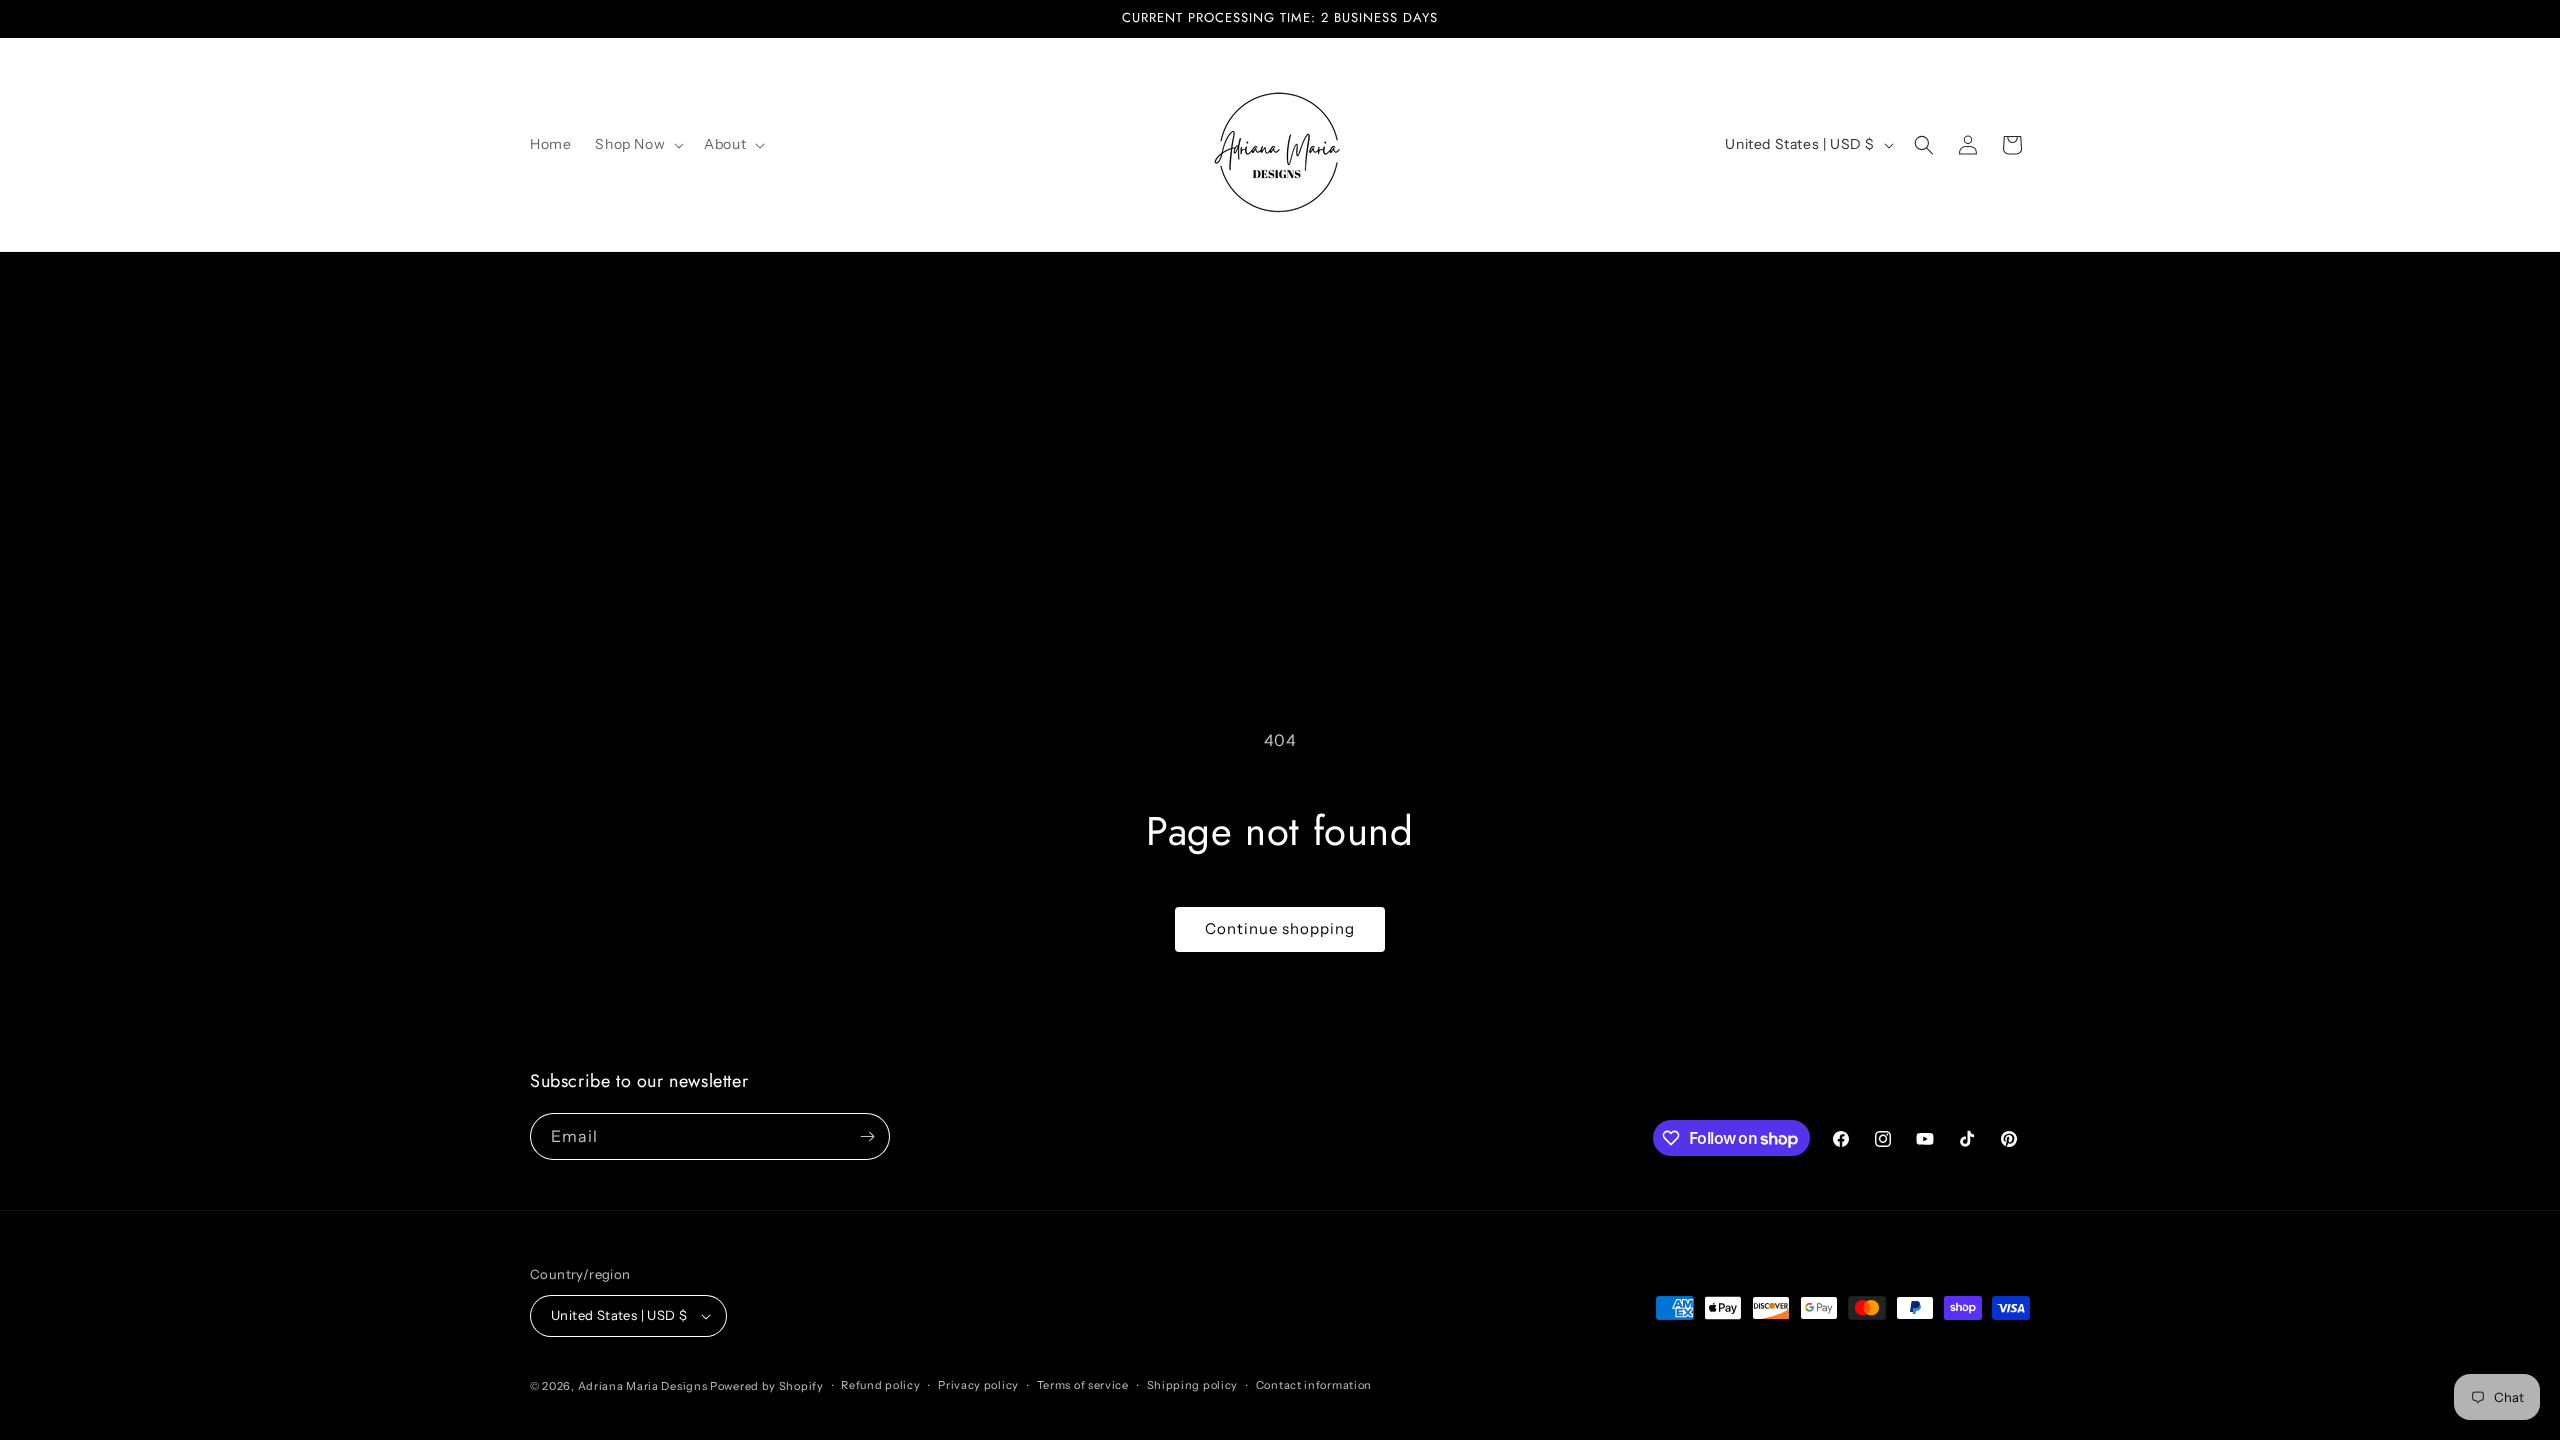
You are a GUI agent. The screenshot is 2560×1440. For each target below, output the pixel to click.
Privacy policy (978, 1385)
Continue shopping (1280, 928)
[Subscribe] (867, 1136)
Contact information (1314, 1385)
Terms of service (1083, 1385)
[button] (637, 144)
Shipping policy (1193, 1385)
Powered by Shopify (767, 1386)
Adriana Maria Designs (643, 1386)
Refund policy (880, 1385)
